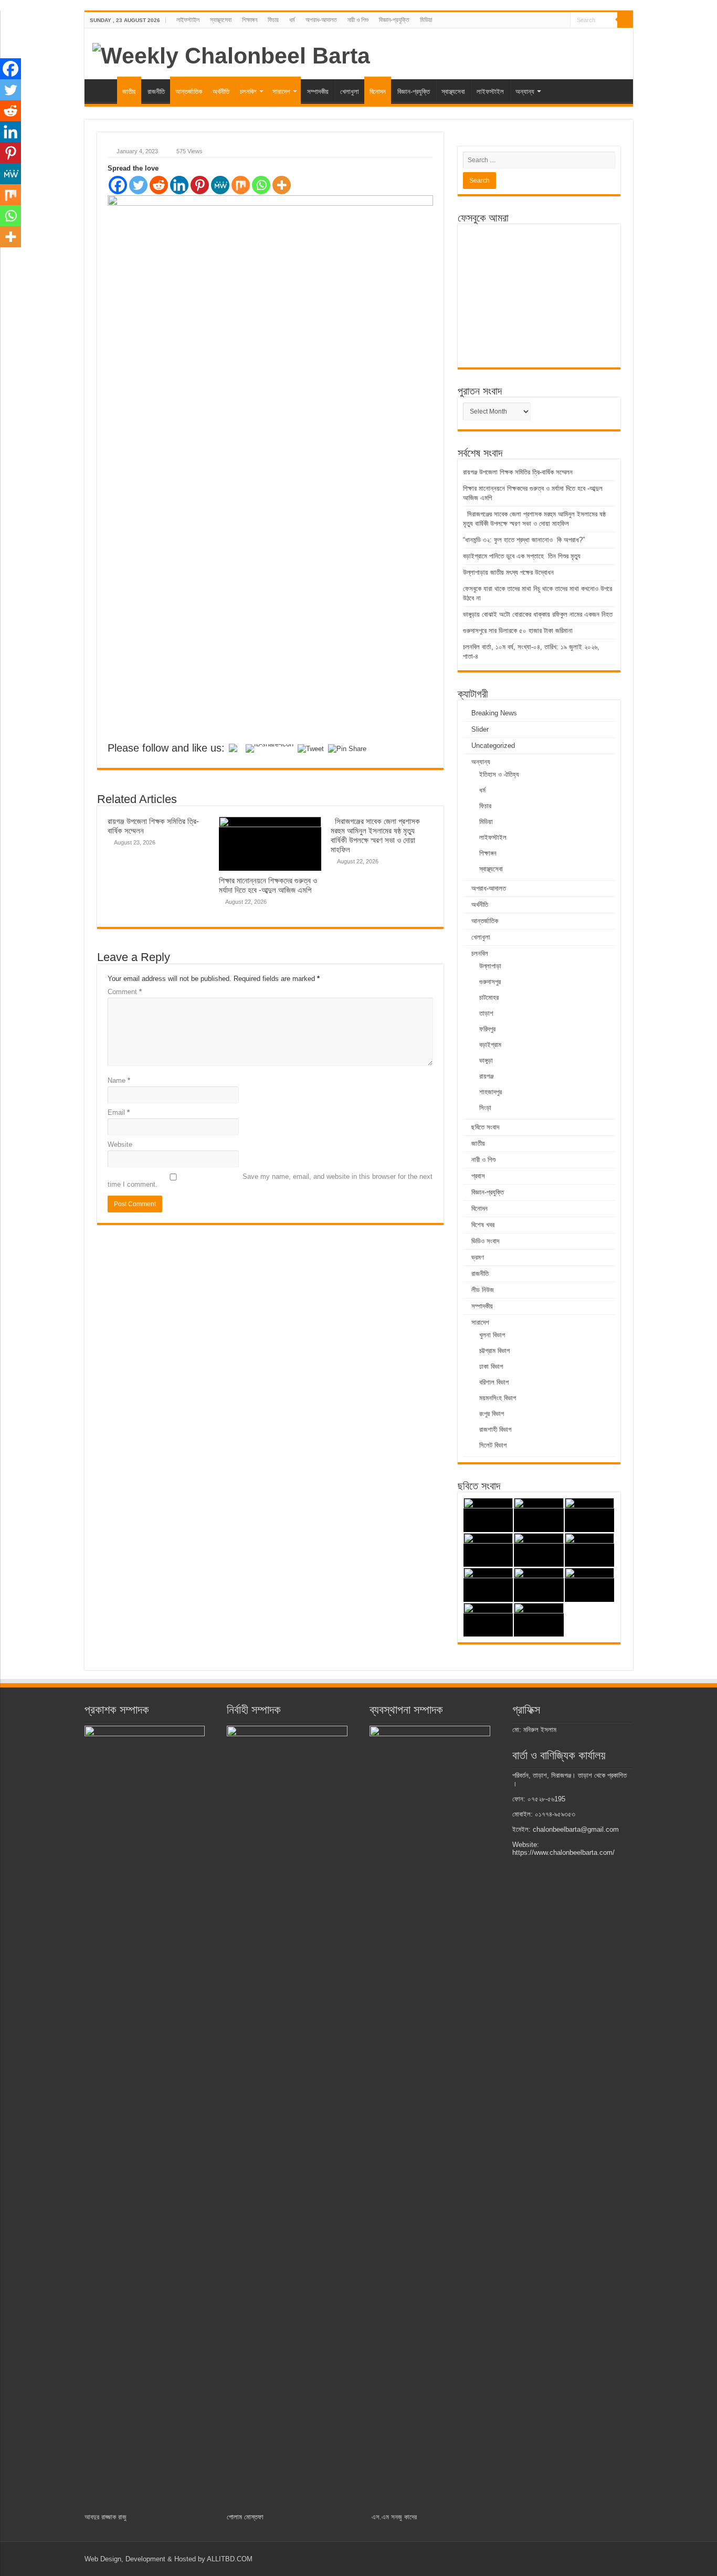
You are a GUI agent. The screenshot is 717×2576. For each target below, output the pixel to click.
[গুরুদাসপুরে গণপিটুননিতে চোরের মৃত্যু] (488, 1550)
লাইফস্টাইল (188, 20)
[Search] (625, 20)
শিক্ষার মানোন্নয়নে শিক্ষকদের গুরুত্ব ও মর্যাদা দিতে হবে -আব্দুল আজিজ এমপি (268, 885)
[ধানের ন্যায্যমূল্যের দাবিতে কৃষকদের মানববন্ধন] (539, 1620)
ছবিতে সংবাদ (485, 1127)
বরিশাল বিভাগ (494, 1382)
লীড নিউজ (483, 1290)
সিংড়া (485, 1108)
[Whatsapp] (261, 185)
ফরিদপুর (487, 1029)
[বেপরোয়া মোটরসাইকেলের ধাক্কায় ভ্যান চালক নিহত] (488, 1585)
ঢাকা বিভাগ (491, 1366)
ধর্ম (292, 20)
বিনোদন (378, 92)
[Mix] (241, 185)
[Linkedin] (179, 185)
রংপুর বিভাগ (492, 1414)
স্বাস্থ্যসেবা (221, 20)
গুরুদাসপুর (490, 982)
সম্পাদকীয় (318, 92)
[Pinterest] (200, 185)
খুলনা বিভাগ (492, 1335)
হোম (103, 90)
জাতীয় (129, 92)
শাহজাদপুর (491, 1092)
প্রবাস (478, 1176)
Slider (480, 729)
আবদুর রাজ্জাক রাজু (106, 2517)
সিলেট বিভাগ (493, 1445)
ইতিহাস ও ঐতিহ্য (499, 774)
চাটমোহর (489, 997)
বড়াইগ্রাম (490, 1045)
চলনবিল (248, 92)
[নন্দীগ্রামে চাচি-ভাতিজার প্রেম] (539, 1515)
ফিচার (273, 20)
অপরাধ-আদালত (321, 20)
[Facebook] (118, 185)
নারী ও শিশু (358, 20)
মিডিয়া (426, 20)
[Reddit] (159, 185)
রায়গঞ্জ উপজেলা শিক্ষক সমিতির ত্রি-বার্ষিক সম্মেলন (518, 472)
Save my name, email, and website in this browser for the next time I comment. (270, 1180)
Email (119, 1112)
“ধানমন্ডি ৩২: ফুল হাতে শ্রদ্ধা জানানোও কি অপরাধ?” (524, 540)
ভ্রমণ (478, 1257)
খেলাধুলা (350, 92)
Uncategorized (493, 746)
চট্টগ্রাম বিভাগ (494, 1351)
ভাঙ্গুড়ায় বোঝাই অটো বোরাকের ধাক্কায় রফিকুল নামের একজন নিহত (539, 614)
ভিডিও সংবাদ (485, 1241)
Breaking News (494, 713)
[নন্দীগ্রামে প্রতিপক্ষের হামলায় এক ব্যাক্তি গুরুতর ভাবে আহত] (590, 1550)
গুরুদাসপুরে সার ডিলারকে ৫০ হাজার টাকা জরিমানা (518, 631)
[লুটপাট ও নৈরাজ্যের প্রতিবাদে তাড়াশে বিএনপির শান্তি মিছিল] (590, 1515)
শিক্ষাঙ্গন (250, 20)
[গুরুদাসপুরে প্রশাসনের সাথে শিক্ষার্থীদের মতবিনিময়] (539, 1550)
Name (119, 1080)
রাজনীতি (156, 92)
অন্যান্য (525, 92)
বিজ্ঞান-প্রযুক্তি (394, 20)
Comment (125, 992)
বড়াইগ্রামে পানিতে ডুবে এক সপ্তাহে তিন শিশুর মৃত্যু (522, 556)
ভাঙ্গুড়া (486, 1060)
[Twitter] (138, 185)
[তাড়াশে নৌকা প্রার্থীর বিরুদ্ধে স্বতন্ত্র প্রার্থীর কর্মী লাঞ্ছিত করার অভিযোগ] (539, 1585)
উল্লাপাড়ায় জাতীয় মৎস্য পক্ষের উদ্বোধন (509, 572)
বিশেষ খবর (483, 1225)
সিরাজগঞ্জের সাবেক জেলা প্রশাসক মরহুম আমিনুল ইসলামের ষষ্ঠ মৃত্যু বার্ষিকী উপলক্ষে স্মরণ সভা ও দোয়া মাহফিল (375, 835)
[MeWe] (220, 185)
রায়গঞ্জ (486, 1076)
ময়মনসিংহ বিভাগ (498, 1398)
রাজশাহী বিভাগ (495, 1429)
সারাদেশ (281, 92)
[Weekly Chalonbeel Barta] (231, 54)
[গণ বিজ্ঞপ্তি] (488, 1620)
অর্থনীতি (221, 92)
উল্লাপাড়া (490, 966)
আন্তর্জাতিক (189, 92)
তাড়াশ (486, 1013)
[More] (282, 185)
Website (120, 1144)
